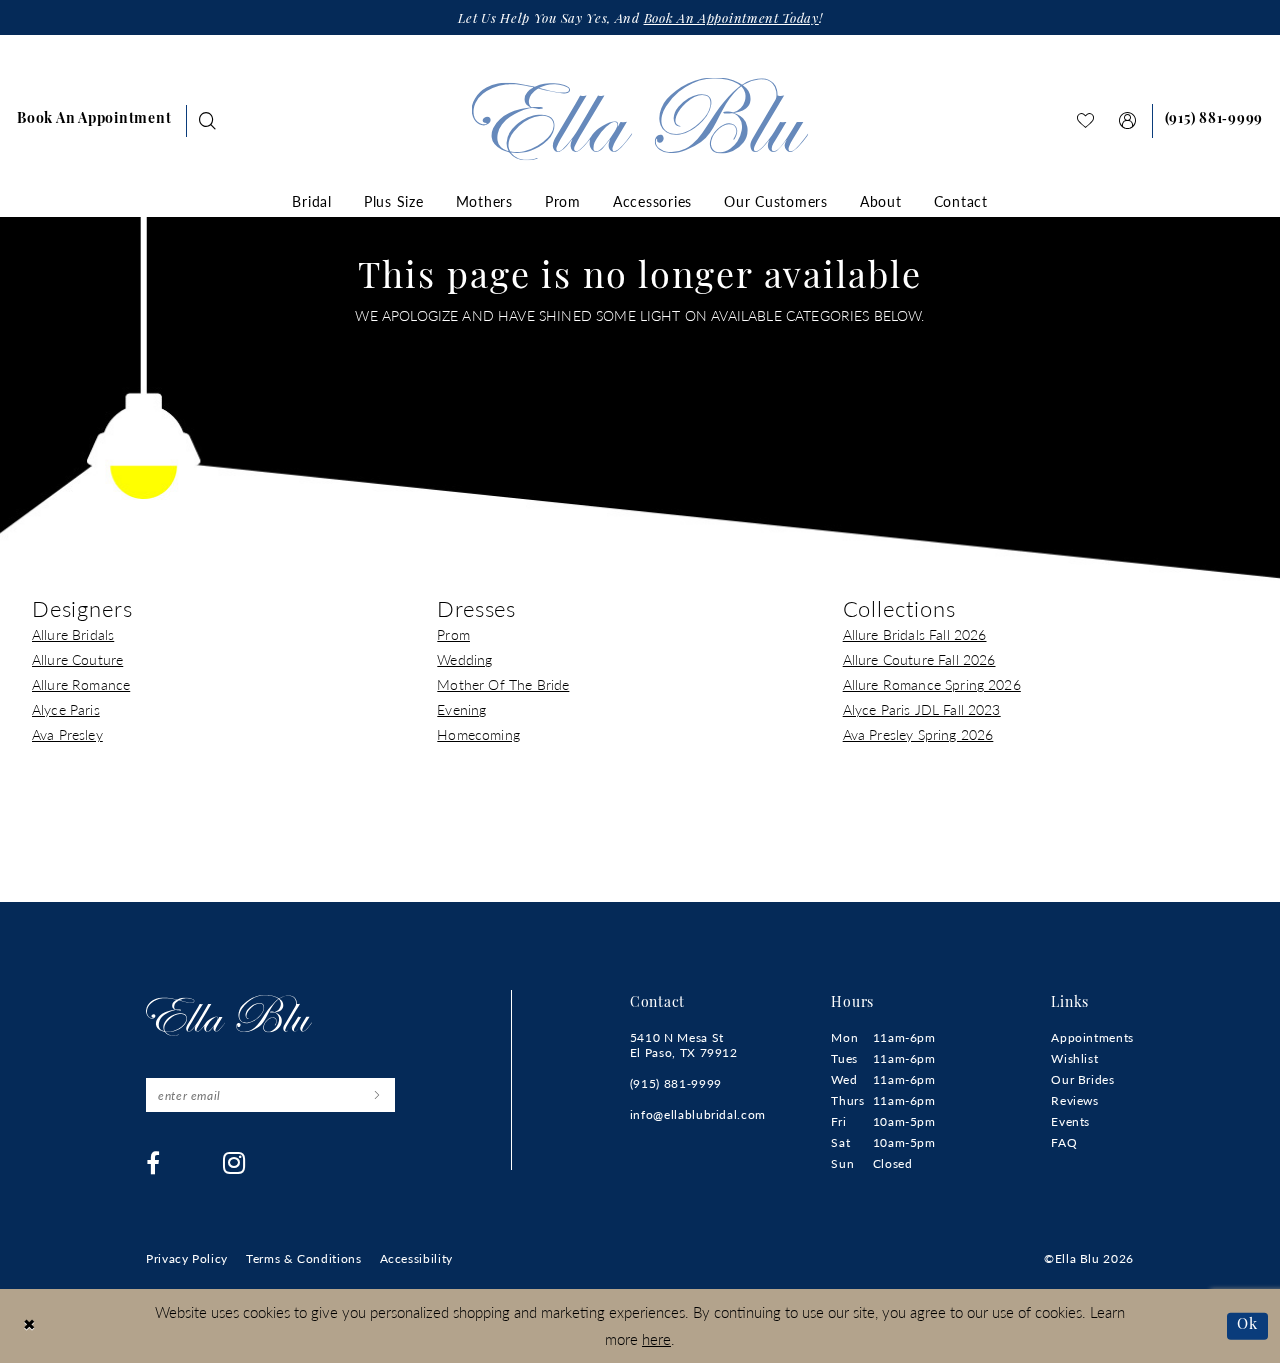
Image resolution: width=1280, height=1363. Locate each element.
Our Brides (1082, 1079)
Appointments (1092, 1037)
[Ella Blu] (640, 118)
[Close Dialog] (29, 1326)
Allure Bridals (73, 634)
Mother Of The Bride (503, 684)
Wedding (464, 659)
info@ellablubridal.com (698, 1114)
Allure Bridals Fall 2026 (915, 634)
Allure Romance (81, 684)
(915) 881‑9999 (676, 1083)
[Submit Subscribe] (376, 1095)
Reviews (1074, 1100)
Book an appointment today (731, 19)
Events (1070, 1121)
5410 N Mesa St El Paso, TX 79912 (684, 1045)
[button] (1128, 120)
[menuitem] (94, 121)
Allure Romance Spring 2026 (932, 684)
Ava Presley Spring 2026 (918, 734)
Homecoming (478, 734)
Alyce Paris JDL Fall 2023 (922, 709)
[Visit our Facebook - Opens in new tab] (153, 1163)
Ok (1247, 1325)
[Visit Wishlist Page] (1086, 120)
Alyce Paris (66, 709)
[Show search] (208, 120)
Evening (461, 709)
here (656, 1338)
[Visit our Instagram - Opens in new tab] (234, 1163)
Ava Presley (67, 734)
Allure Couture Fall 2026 (919, 659)
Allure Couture (77, 659)
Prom (453, 634)
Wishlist (1074, 1058)
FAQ (1064, 1142)
